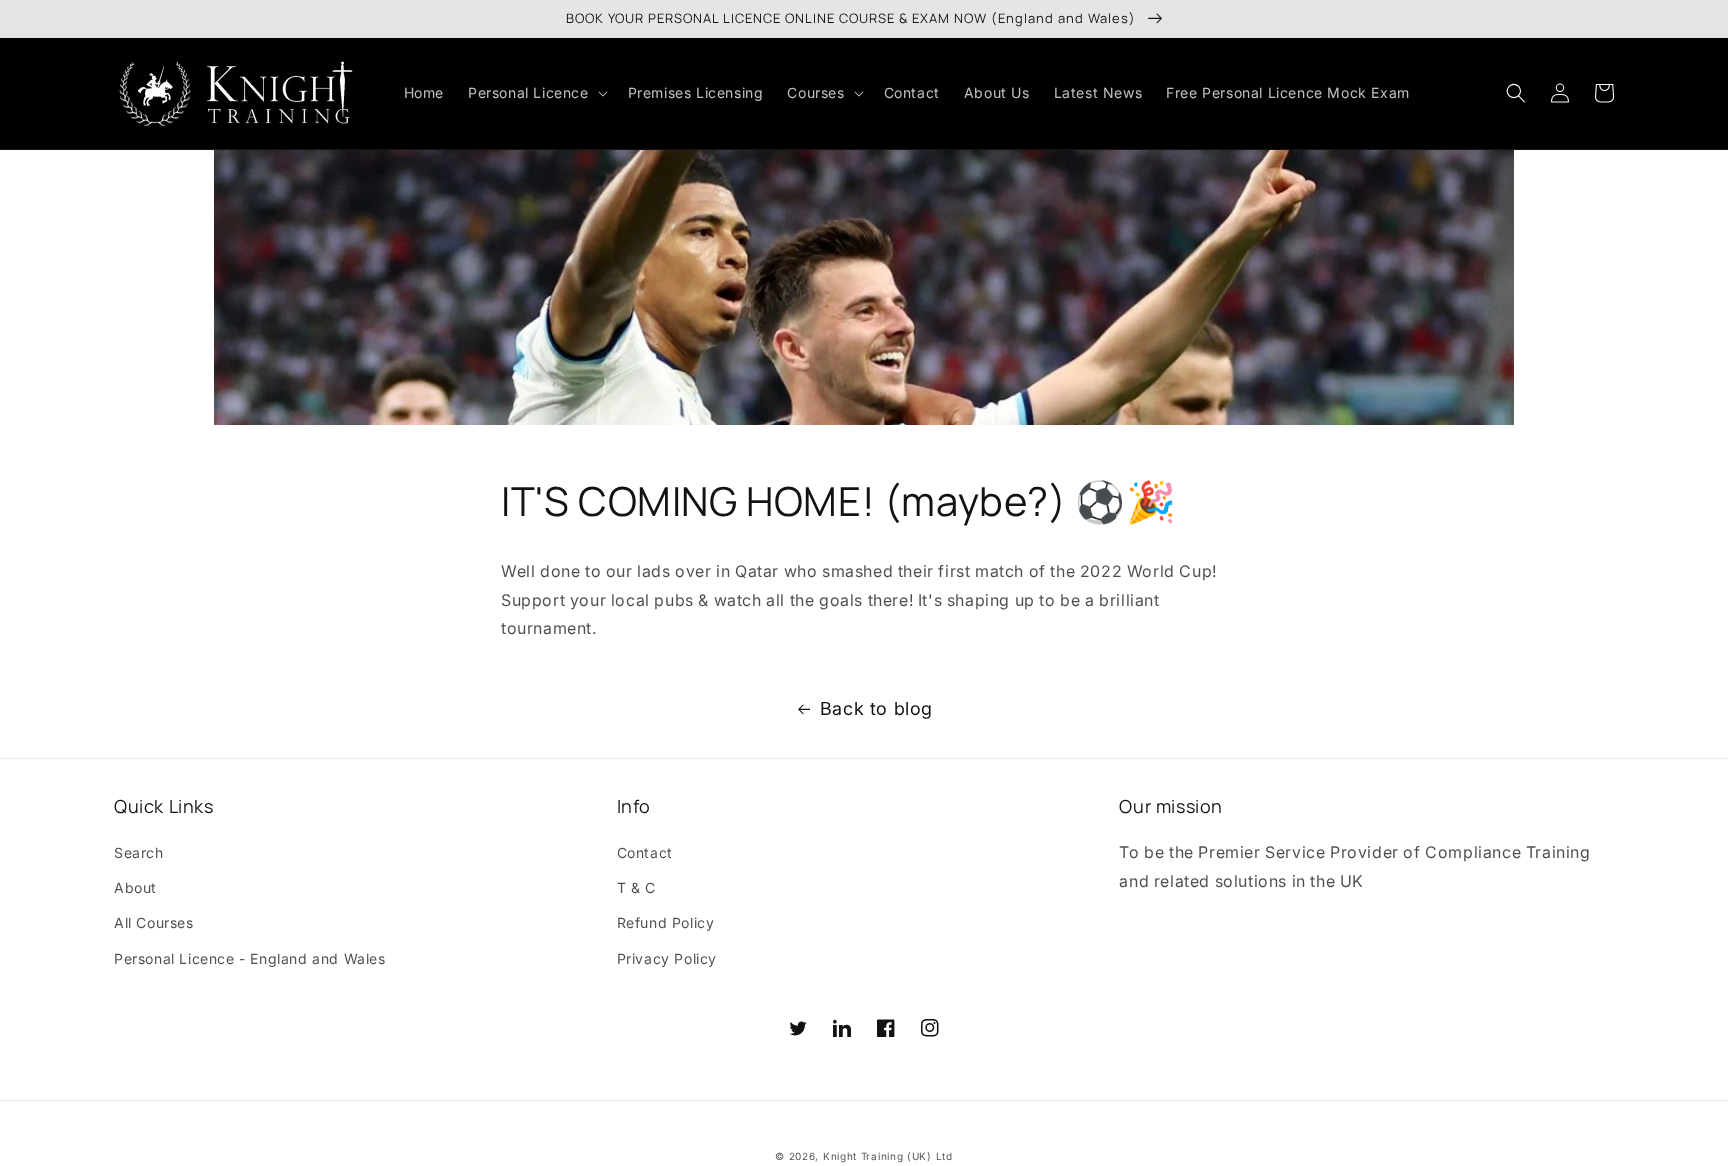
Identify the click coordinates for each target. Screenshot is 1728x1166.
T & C (636, 887)
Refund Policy (666, 922)
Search (139, 852)
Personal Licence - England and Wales (250, 958)
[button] (536, 93)
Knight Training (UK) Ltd (888, 1156)
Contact (645, 852)
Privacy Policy (667, 958)
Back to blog (876, 708)
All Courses (154, 922)
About (135, 887)
